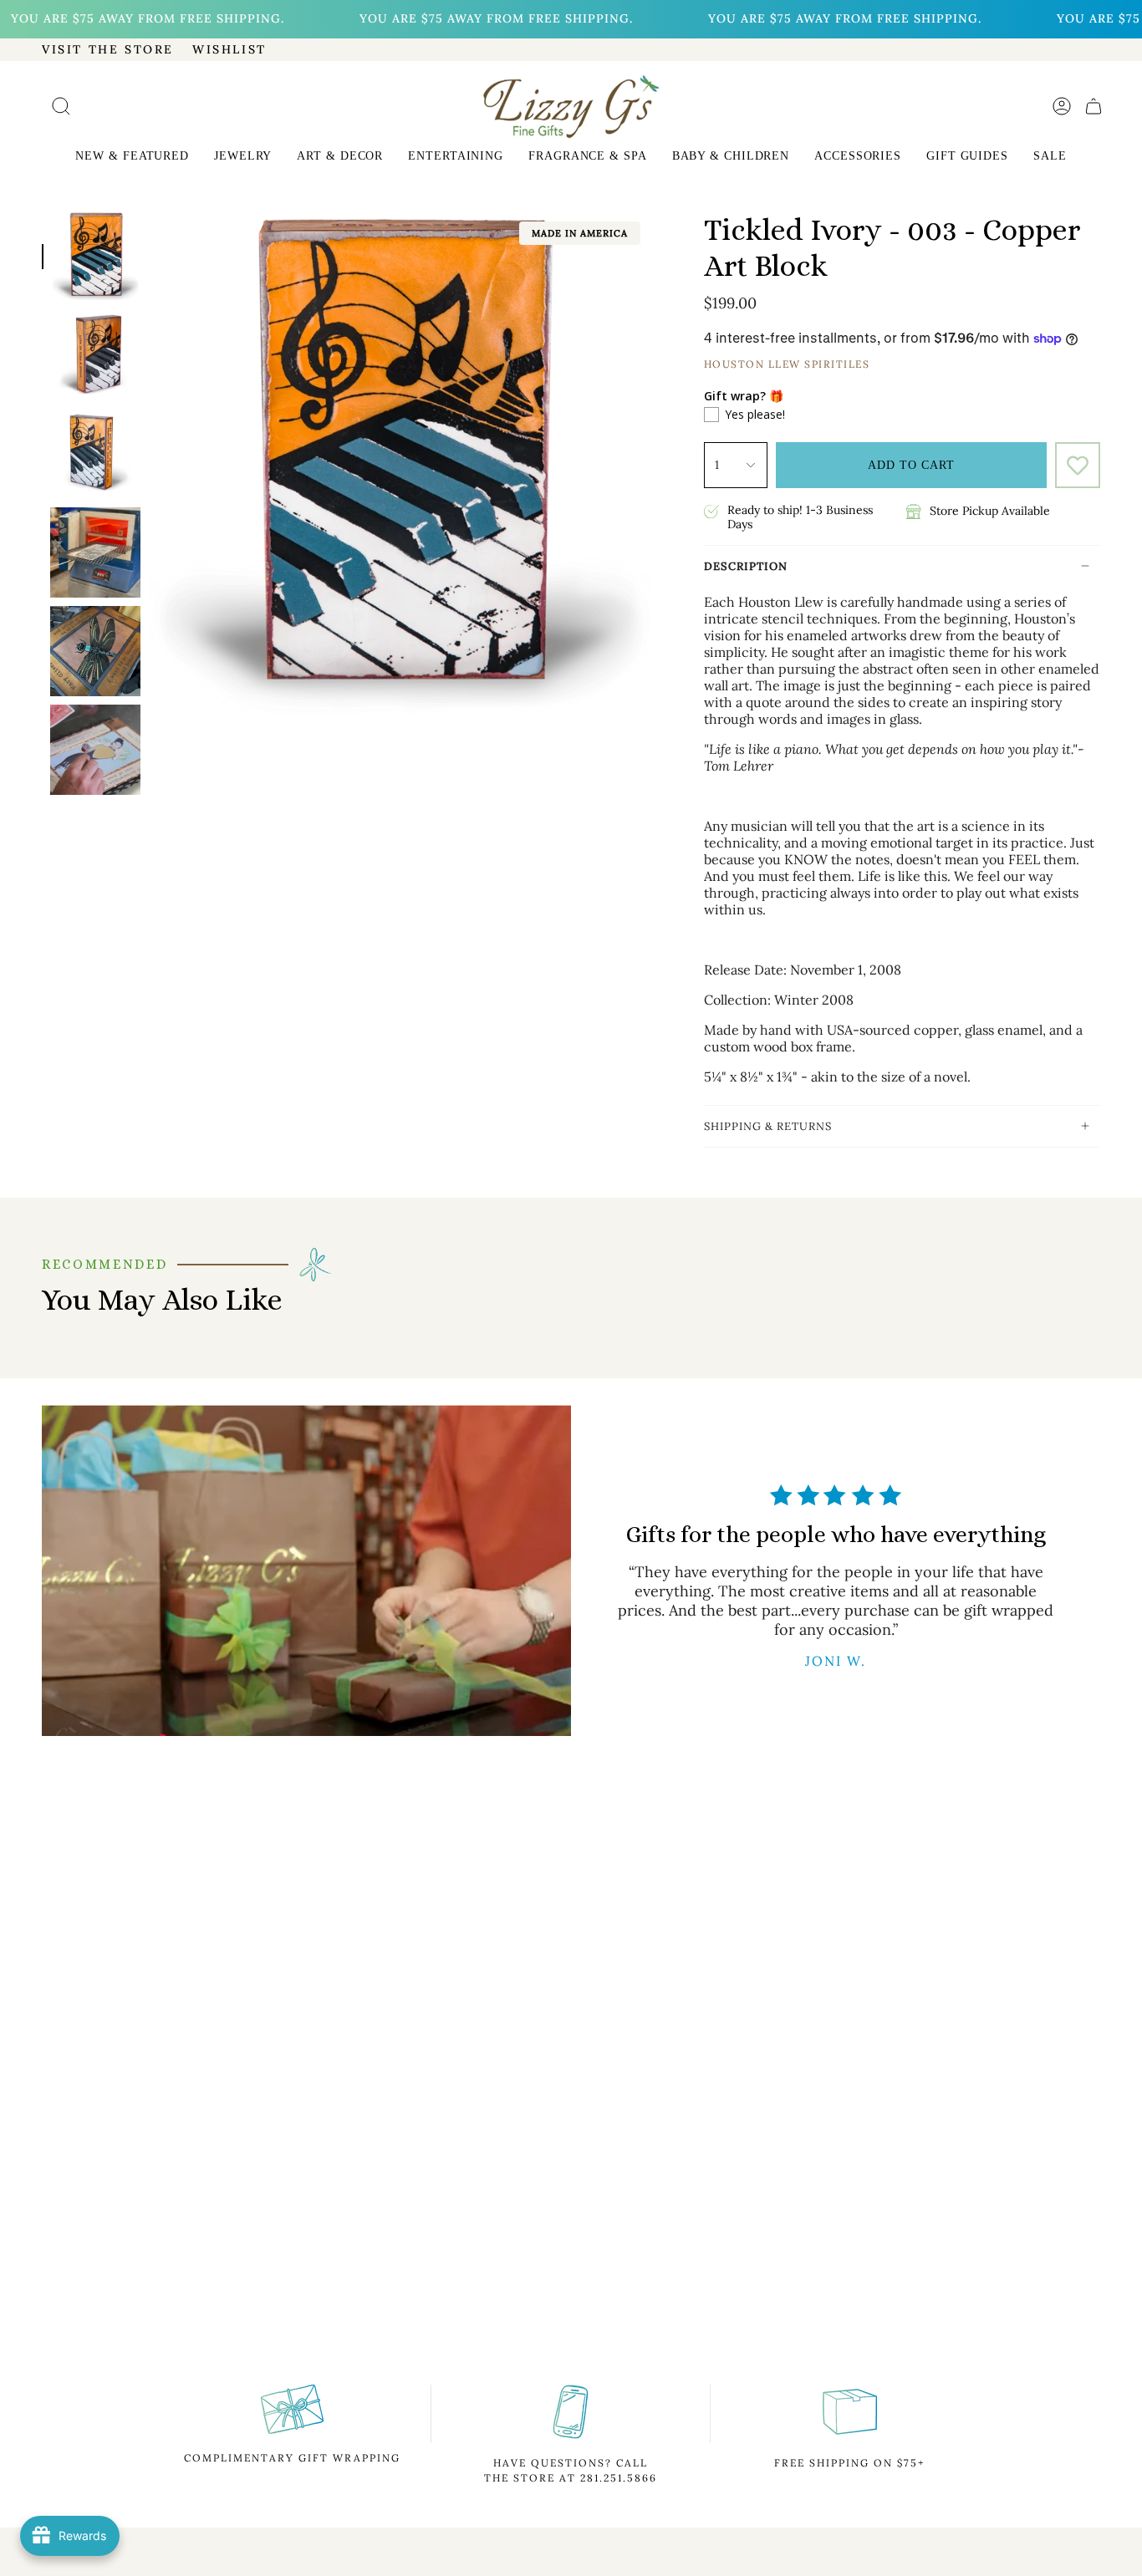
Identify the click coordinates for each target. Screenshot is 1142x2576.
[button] (132, 158)
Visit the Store (108, 49)
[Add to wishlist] (1078, 465)
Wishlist (229, 49)
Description (746, 566)
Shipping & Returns (768, 1126)
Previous (149, 462)
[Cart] (1094, 106)
